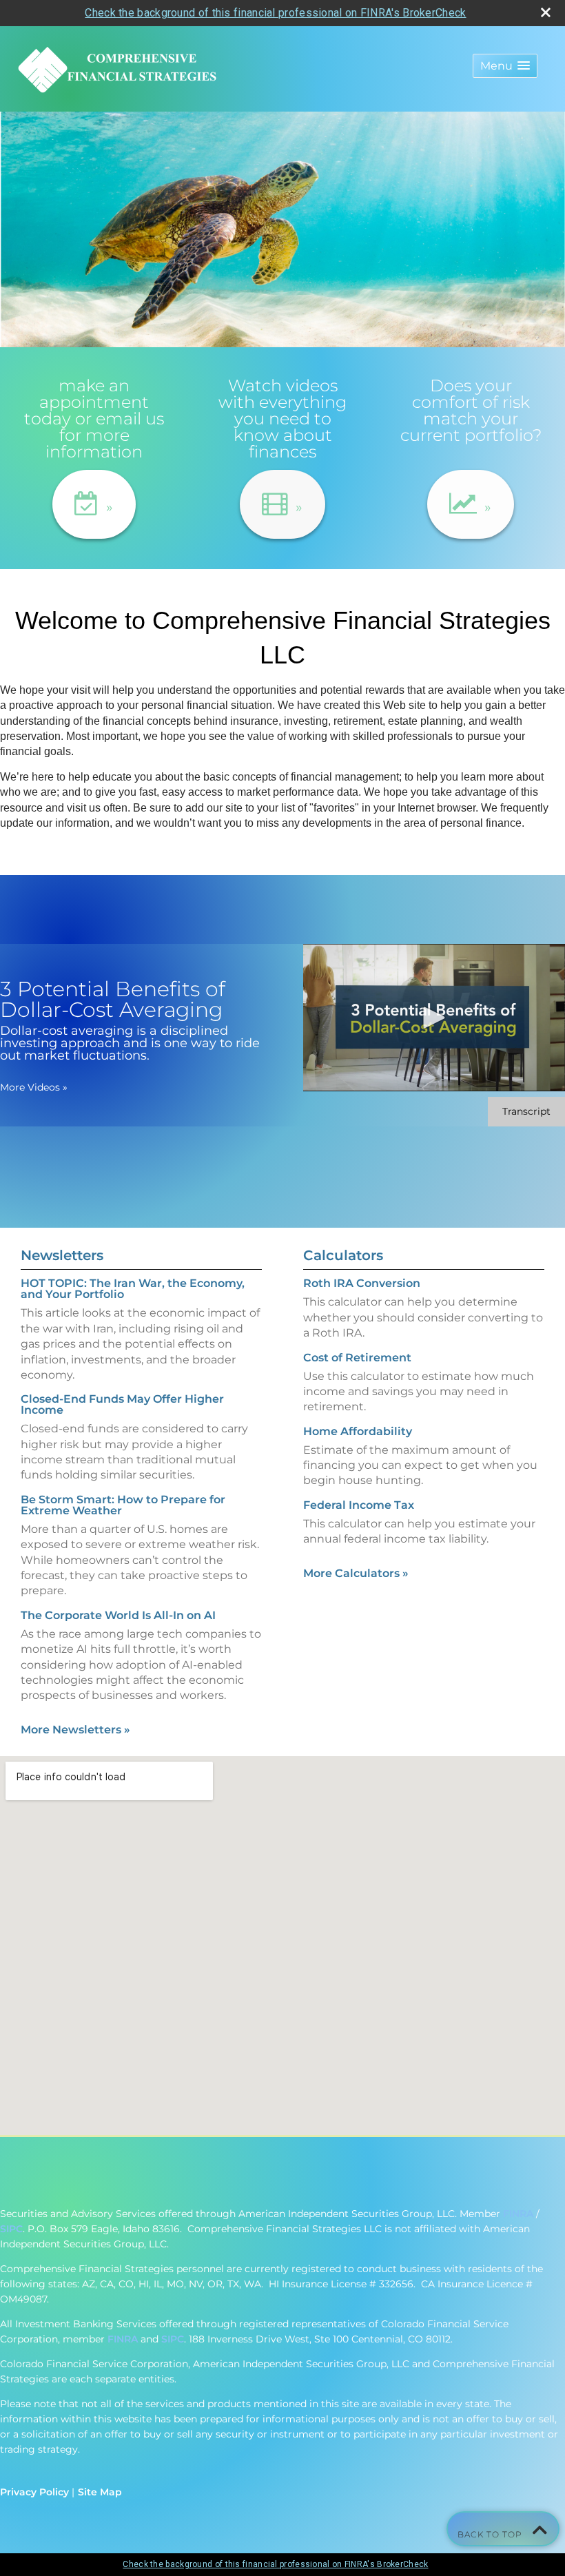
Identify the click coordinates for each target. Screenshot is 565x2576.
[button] (505, 66)
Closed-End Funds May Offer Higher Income (122, 1404)
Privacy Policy (34, 2492)
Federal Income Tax (359, 1505)
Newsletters (62, 1255)
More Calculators (356, 1573)
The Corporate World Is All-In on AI (118, 1615)
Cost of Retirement (357, 1358)
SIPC (11, 2229)
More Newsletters (75, 1730)
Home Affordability (358, 1431)
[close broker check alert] (546, 12)
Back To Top (491, 2534)
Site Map (100, 2492)
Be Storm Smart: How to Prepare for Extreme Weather (123, 1505)
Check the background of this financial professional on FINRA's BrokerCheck (275, 13)
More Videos (34, 1087)
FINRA (518, 2214)
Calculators (343, 1255)
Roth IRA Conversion (362, 1283)
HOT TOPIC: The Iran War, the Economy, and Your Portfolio (133, 1289)
